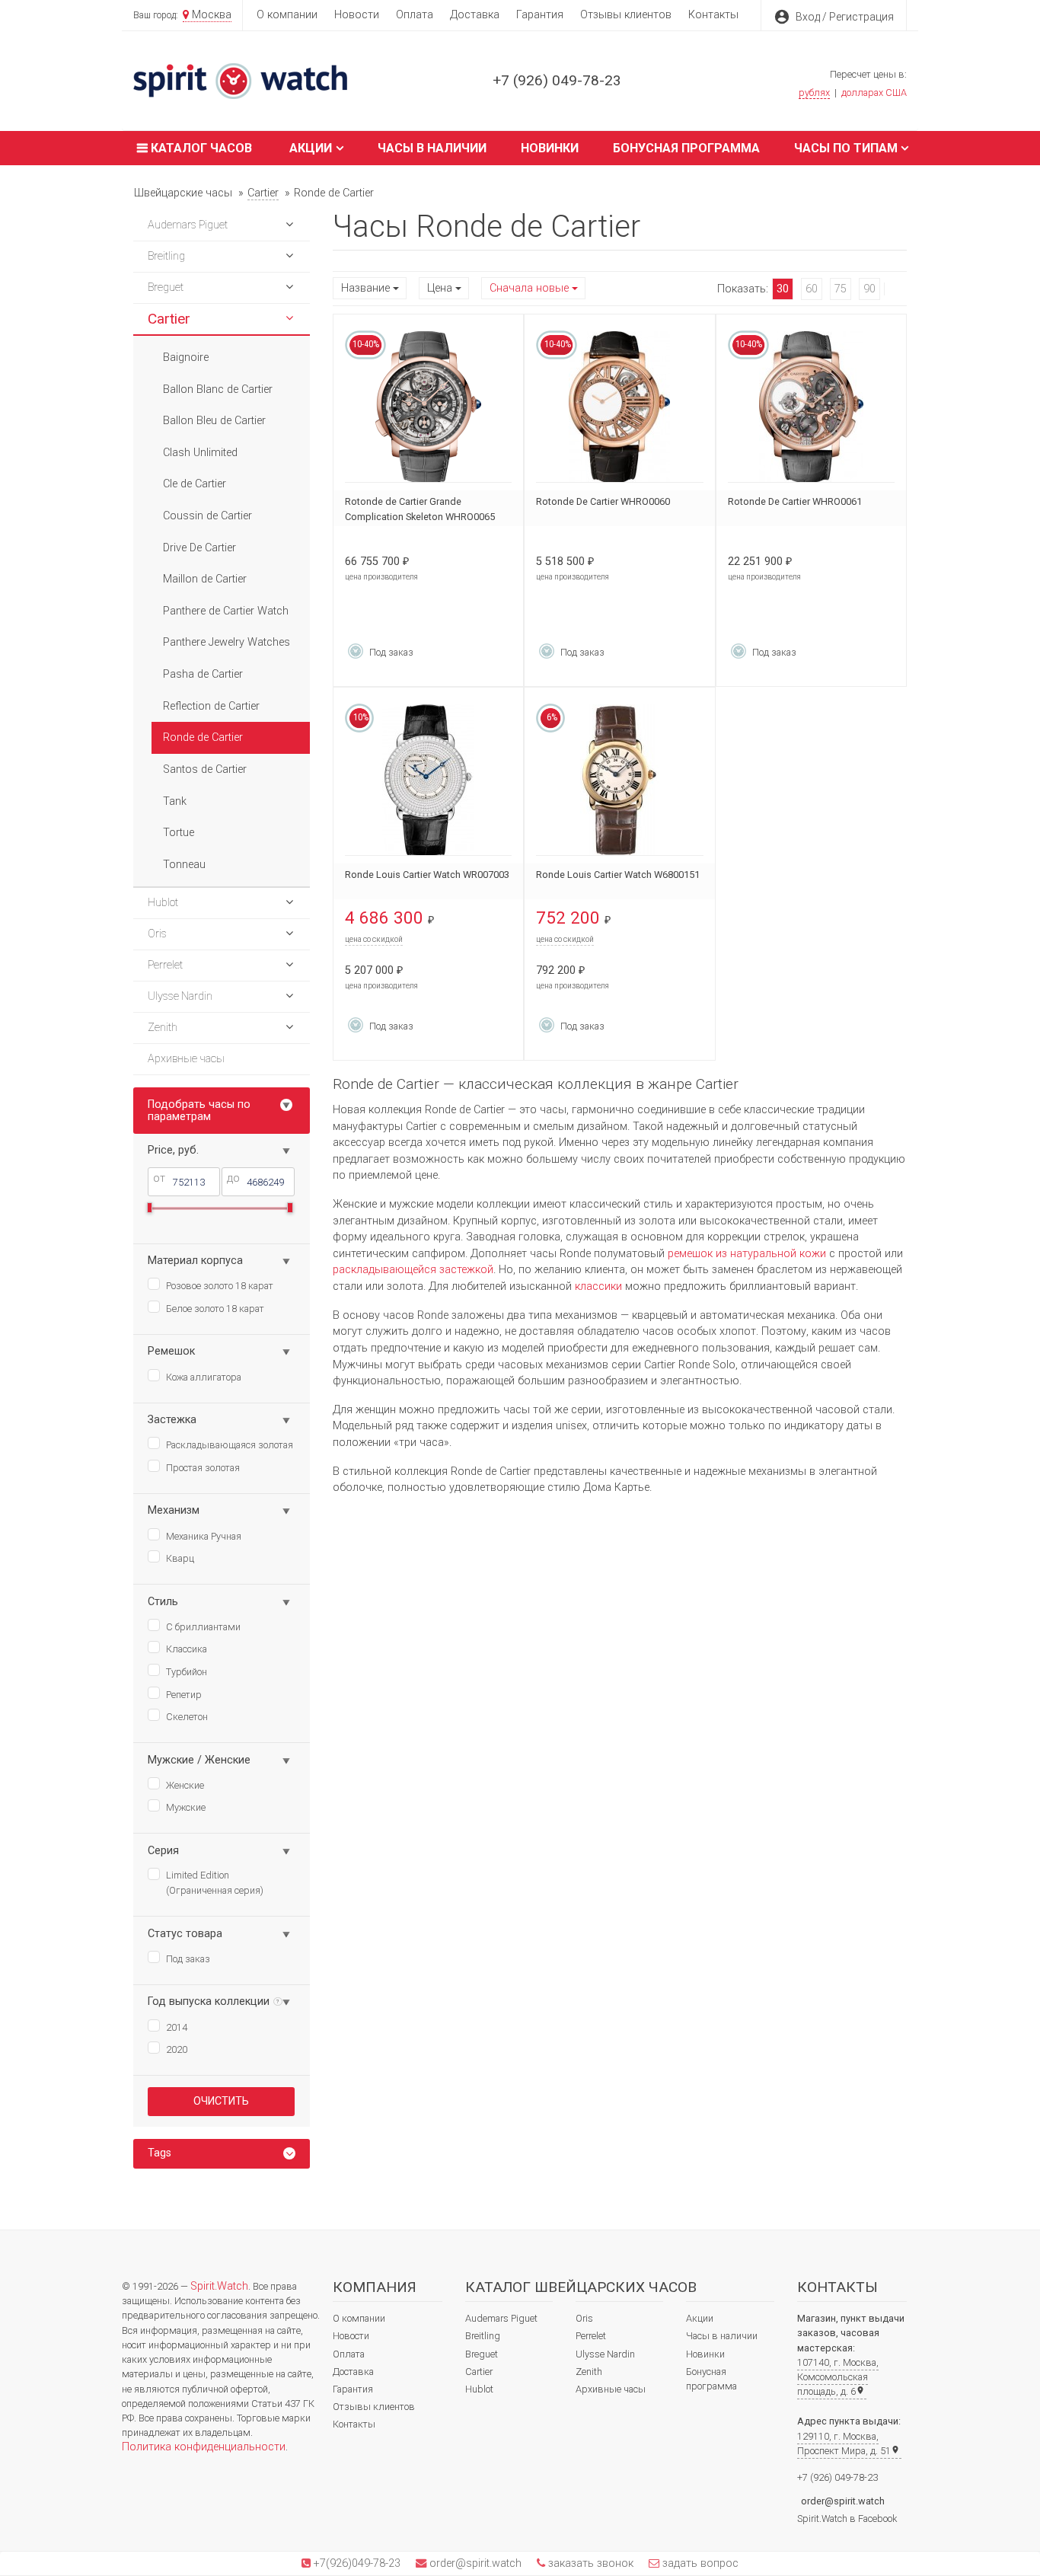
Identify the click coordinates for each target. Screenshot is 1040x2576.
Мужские (186, 1807)
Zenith (589, 2372)
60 (812, 289)
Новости (357, 15)
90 (869, 289)
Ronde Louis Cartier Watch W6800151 (618, 875)
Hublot (479, 2389)
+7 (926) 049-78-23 (557, 80)
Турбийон (187, 1672)
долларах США (874, 93)
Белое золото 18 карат (215, 1309)
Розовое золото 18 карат (220, 1286)
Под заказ (188, 1959)
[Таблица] (904, 289)
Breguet (482, 2354)
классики (598, 1286)
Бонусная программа (686, 148)
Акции (311, 148)
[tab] (222, 2154)
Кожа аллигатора (204, 1377)
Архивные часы (611, 2389)
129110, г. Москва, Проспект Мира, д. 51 (849, 2444)
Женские (185, 1785)
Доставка (475, 15)
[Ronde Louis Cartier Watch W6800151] (619, 780)
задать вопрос (699, 2563)
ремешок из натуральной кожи (747, 1254)
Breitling (483, 2336)
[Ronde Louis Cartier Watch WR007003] (428, 780)
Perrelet (591, 2336)
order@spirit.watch (843, 2501)
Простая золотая (203, 1468)
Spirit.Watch (219, 2286)
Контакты (713, 15)
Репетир (184, 1695)
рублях (814, 93)
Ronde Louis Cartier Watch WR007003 (427, 875)
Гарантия (540, 15)
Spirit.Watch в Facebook (847, 2519)
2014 (177, 2027)
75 (841, 289)
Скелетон (187, 1717)
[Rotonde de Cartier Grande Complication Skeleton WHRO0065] (428, 407)
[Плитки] (892, 289)
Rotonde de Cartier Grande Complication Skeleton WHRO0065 (420, 509)
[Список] (898, 289)
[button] (289, 225)
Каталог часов (200, 148)
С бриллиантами (203, 1627)
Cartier (479, 2372)
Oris (584, 2318)
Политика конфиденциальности (204, 2447)
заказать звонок (589, 2563)
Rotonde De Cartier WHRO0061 (795, 501)
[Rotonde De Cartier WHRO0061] (811, 407)
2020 (177, 2049)
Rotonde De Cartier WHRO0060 (603, 501)
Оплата (415, 15)
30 (783, 289)
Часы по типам (846, 148)
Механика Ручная (204, 1536)
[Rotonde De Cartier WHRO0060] (619, 407)
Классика (187, 1649)
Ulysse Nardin (605, 2354)
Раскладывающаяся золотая (230, 1445)
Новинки (550, 148)
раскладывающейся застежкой (413, 1270)
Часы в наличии (432, 148)
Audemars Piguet (501, 2318)
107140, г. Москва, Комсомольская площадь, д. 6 (838, 2377)
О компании (287, 15)
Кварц (180, 1558)
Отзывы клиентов (626, 15)
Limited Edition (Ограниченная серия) (215, 1883)
